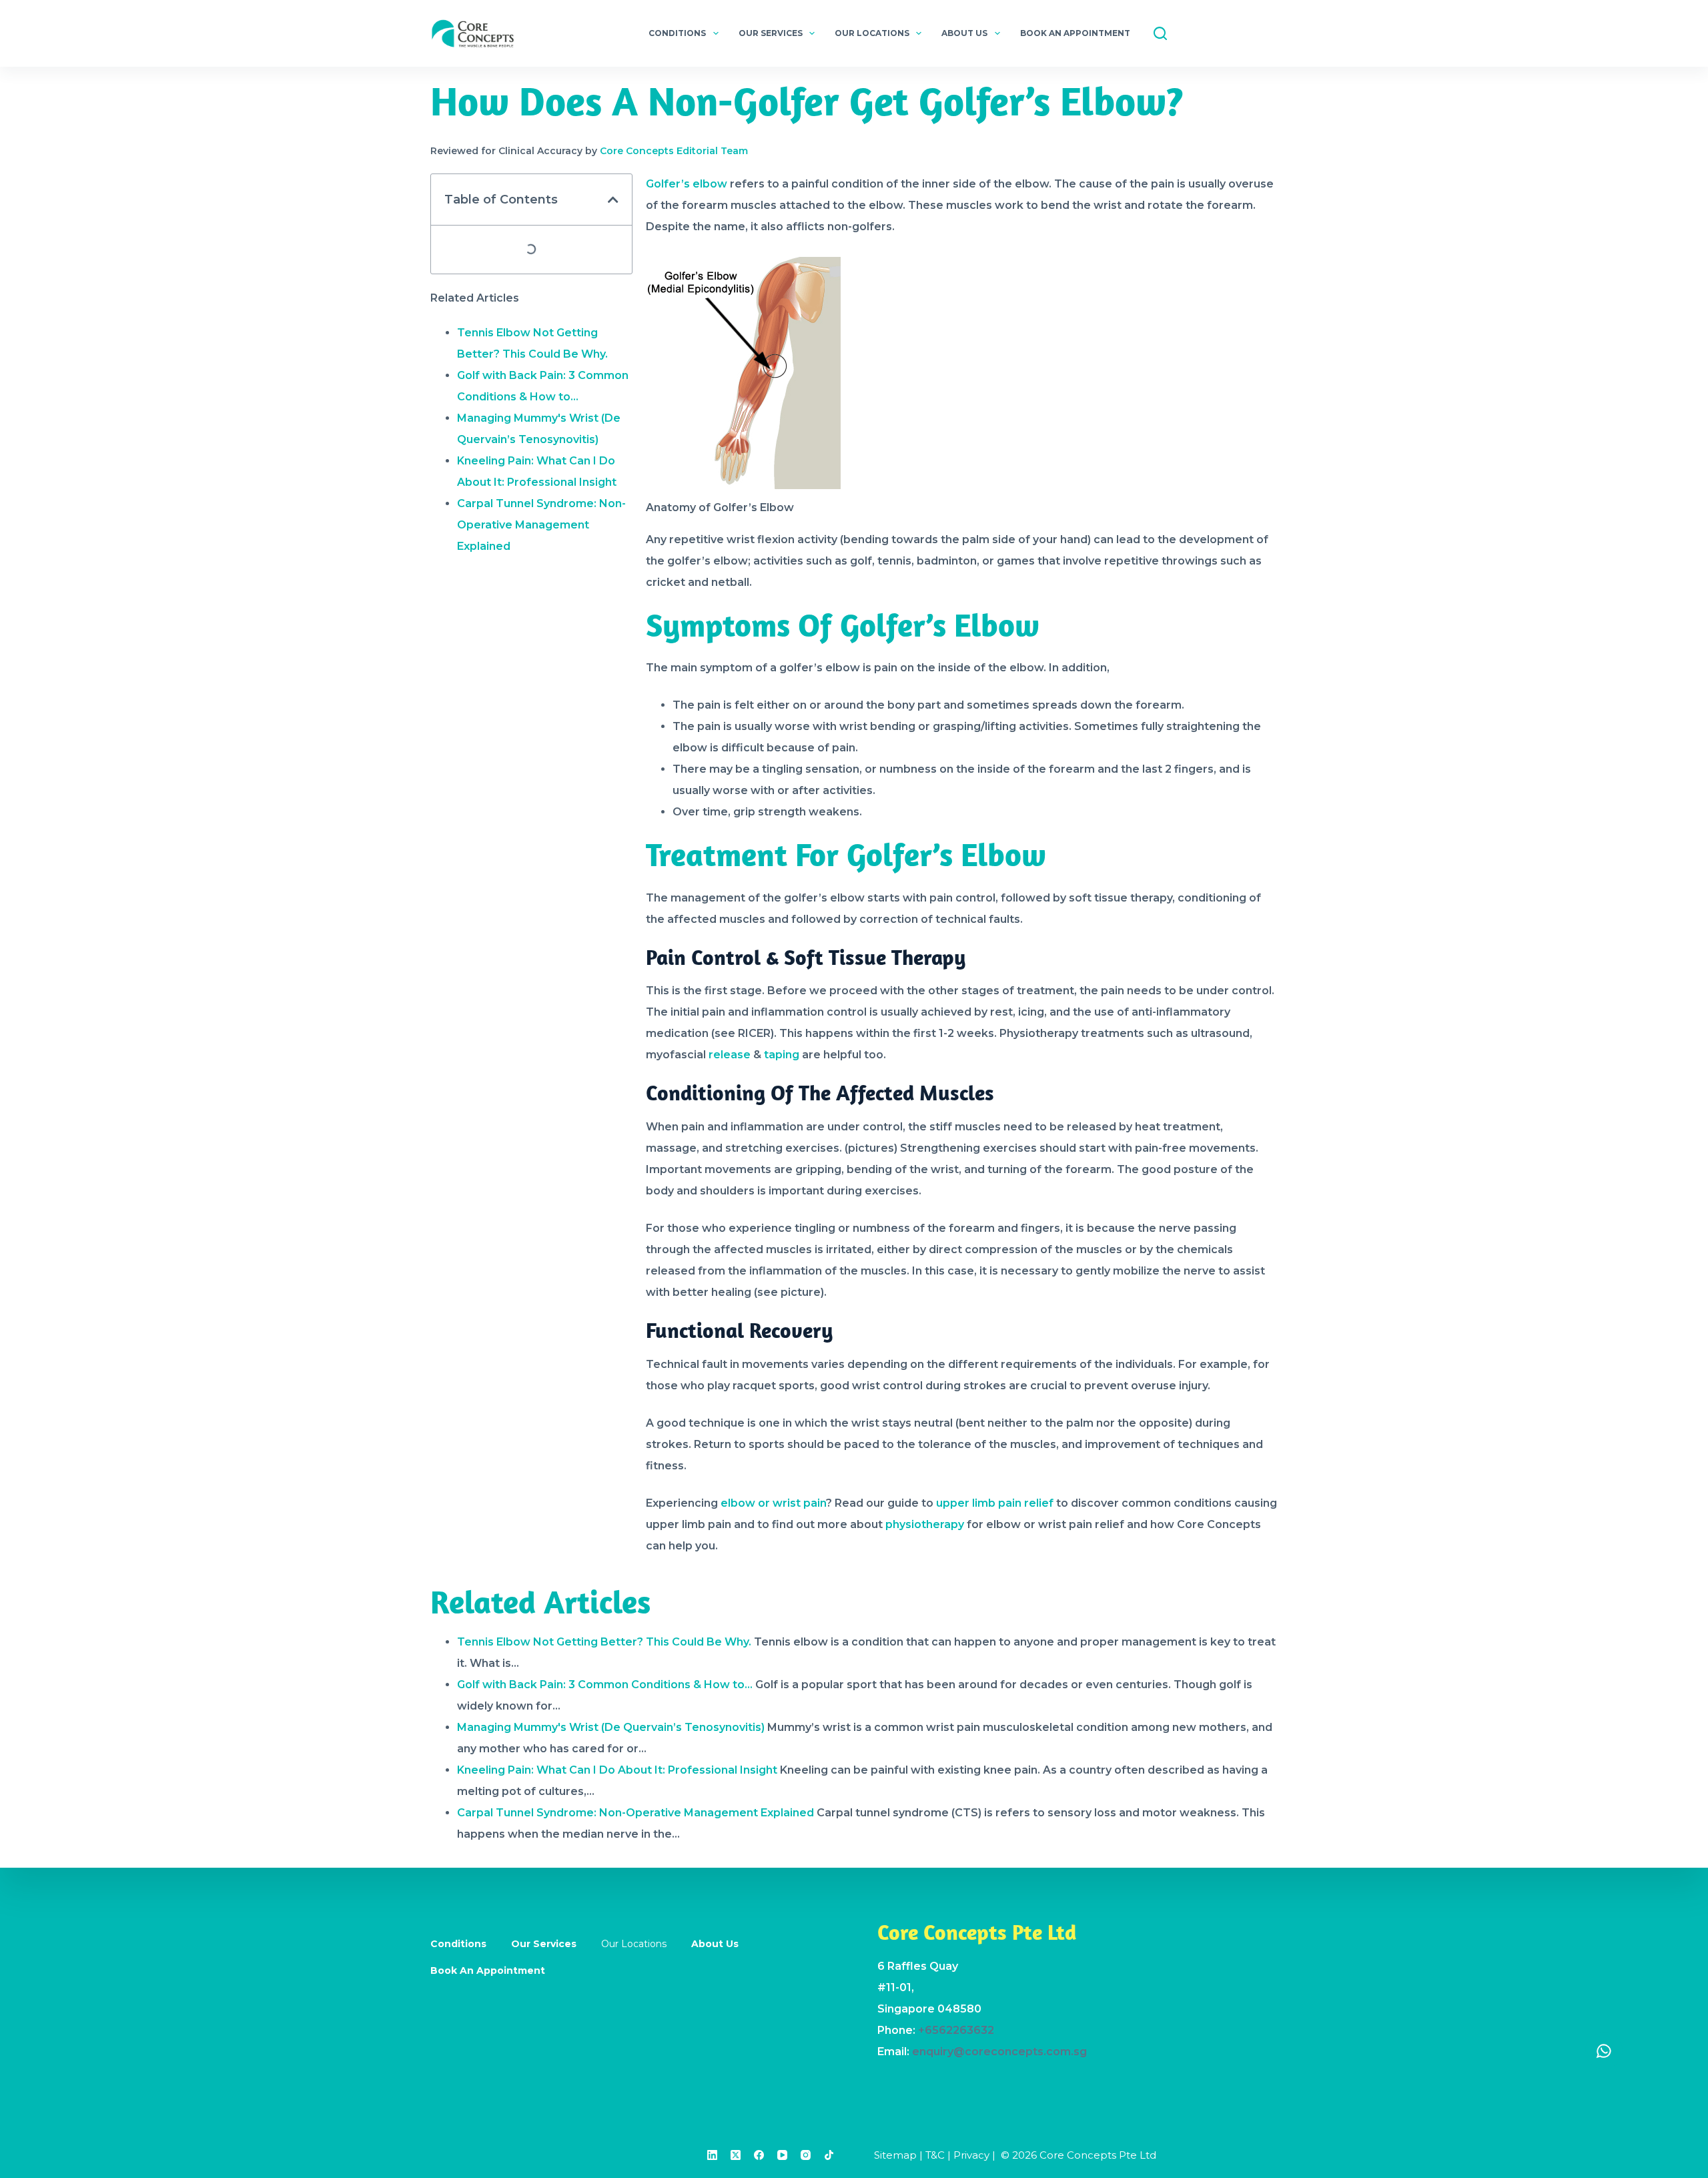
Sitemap (895, 2155)
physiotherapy (925, 1524)
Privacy (971, 2155)
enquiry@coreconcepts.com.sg (999, 2052)
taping (782, 1055)
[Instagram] (806, 2155)
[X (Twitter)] (736, 2155)
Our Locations (872, 33)
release (728, 1055)
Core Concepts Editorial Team (674, 151)
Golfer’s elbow (687, 184)
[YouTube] (782, 2155)
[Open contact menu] (1604, 2051)
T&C (935, 2155)
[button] (613, 200)
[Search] (1160, 33)
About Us (964, 33)
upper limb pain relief (995, 1503)
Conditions (677, 33)
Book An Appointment (1075, 33)
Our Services (771, 33)
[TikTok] (829, 2155)
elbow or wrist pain (773, 1503)
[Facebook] (759, 2155)
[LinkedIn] (712, 2155)
